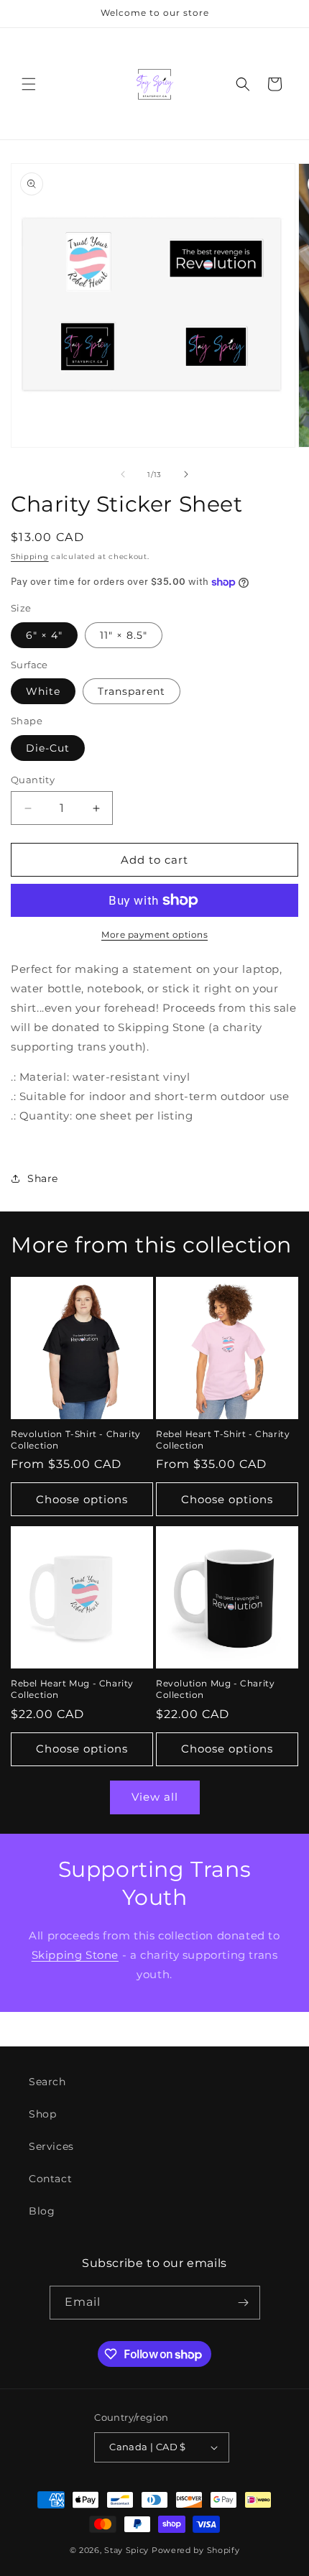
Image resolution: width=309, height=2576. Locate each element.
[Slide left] (123, 474)
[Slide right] (186, 474)
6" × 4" (44, 635)
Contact (50, 2179)
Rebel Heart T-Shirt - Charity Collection (223, 1440)
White (43, 691)
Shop (42, 2114)
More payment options (154, 934)
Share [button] (43, 1178)
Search (47, 2082)
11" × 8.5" (124, 635)
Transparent (132, 691)
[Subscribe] (244, 2303)
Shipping (30, 557)
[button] (29, 84)
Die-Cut (48, 748)
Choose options (82, 1499)
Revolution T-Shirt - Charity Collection (76, 1440)
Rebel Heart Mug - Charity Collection (72, 1689)
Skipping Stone (75, 1955)
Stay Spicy (126, 2550)
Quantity (33, 780)
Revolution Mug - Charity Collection (215, 1689)
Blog (42, 2211)
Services (51, 2146)
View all (155, 1797)
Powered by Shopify (196, 2550)
